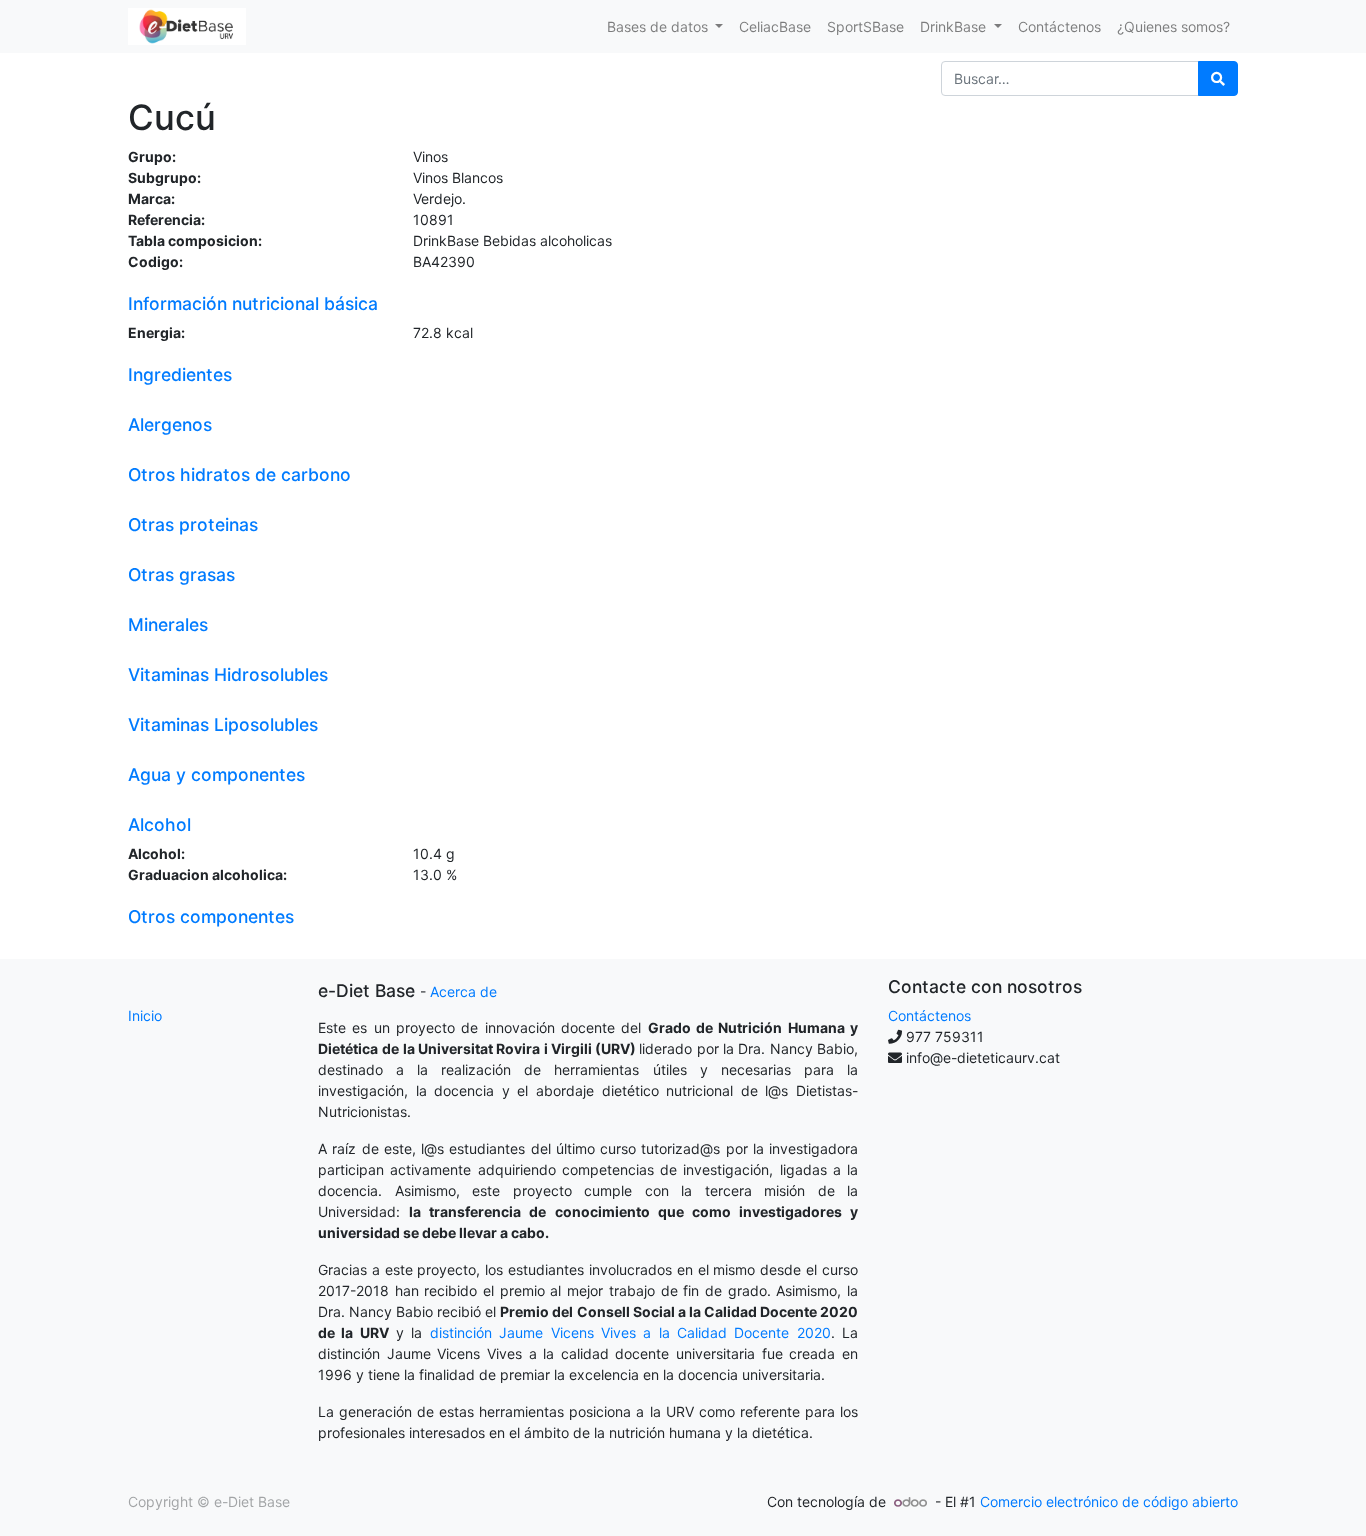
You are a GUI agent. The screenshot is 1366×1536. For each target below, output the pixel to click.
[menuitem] (775, 26)
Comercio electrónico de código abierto (1109, 1501)
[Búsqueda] (1218, 78)
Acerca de (463, 991)
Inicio (145, 1015)
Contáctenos (929, 1015)
